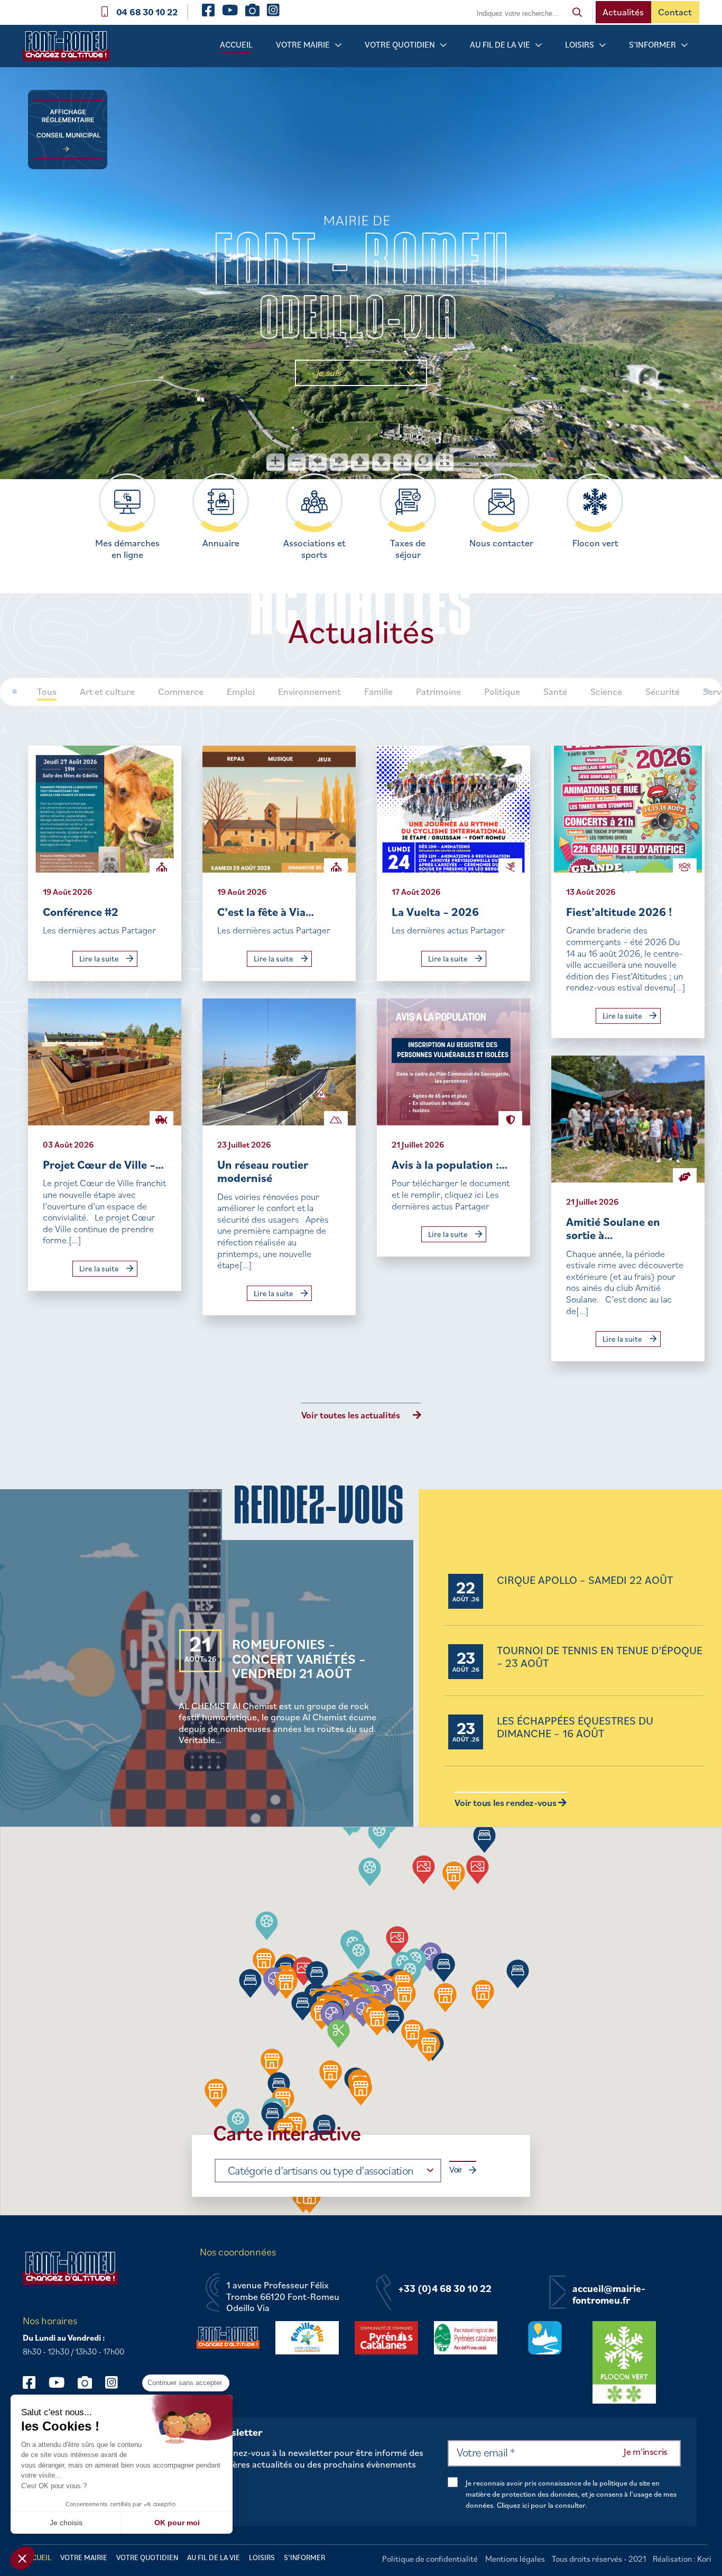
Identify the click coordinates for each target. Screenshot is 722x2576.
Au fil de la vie (500, 44)
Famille (378, 692)
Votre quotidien (400, 44)
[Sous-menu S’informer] (684, 45)
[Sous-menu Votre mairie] (338, 45)
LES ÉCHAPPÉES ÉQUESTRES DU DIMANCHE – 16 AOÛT (575, 1727)
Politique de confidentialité (430, 2559)
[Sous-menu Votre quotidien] (443, 45)
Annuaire (221, 543)
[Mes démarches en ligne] (127, 502)
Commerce (181, 692)
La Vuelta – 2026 (435, 911)
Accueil (236, 44)
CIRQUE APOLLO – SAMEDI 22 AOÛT (585, 1580)
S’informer (652, 44)
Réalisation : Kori (682, 2559)
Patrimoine (438, 692)
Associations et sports (314, 549)
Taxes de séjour (408, 549)
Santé (555, 692)
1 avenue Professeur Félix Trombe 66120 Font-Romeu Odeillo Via (283, 2297)
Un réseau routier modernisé (263, 1171)
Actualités (623, 12)
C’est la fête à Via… (266, 911)
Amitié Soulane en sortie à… (613, 1228)
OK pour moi (177, 2523)
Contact (675, 12)
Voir (456, 2170)
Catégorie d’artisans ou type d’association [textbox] (321, 2170)
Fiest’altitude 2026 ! (619, 911)
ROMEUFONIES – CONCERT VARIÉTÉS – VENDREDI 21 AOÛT (299, 1658)
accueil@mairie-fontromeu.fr (609, 2294)
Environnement (309, 692)
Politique (502, 692)
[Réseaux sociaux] (34, 2382)
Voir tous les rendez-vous (506, 1803)
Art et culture (107, 692)
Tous (47, 692)
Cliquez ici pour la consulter (541, 2505)
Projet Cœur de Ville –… (103, 1164)
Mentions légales (515, 2559)
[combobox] (328, 2171)
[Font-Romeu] (70, 49)
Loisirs (580, 44)
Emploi (241, 692)
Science (606, 692)
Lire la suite (100, 959)
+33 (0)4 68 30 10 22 (445, 2289)
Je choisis (66, 2523)
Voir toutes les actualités (351, 1415)
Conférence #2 (81, 911)
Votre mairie (303, 44)
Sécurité (663, 692)
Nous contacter (501, 543)
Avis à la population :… (450, 1164)
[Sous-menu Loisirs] (603, 45)
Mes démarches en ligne (127, 549)
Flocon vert (595, 543)
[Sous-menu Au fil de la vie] (539, 45)
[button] (445, 1998)
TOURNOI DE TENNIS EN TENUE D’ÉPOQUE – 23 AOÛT (600, 1657)
